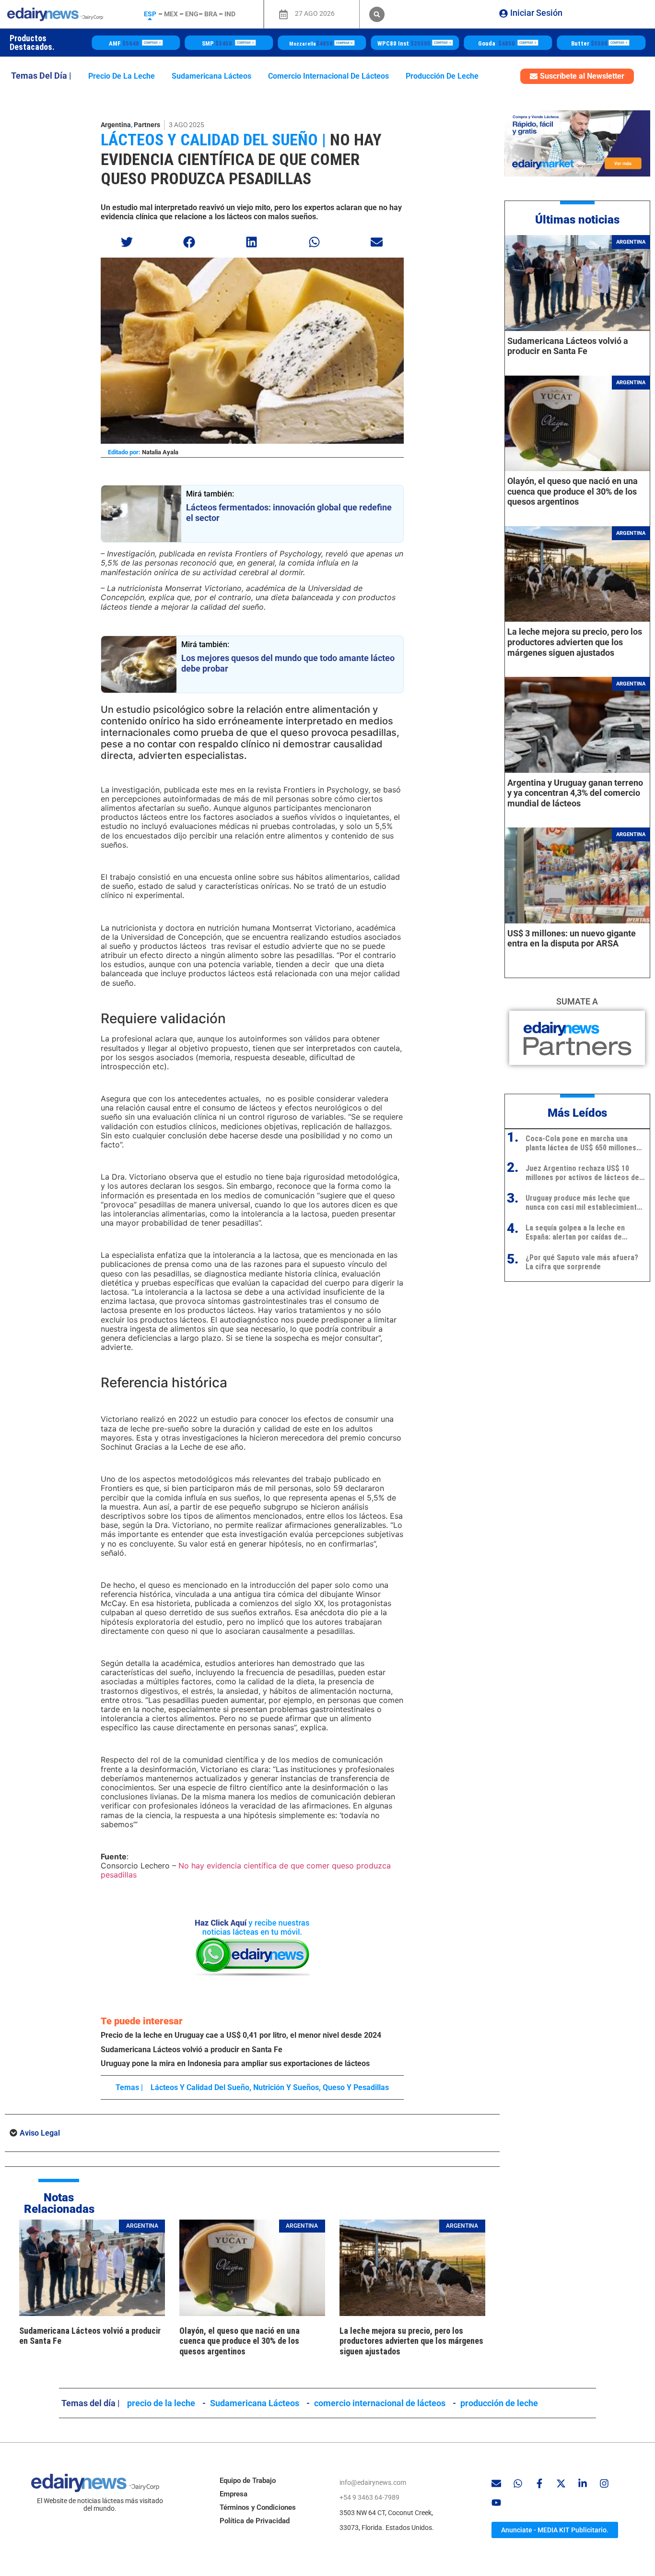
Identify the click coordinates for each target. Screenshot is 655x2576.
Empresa (234, 2494)
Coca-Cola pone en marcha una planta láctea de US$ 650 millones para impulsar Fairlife (581, 1143)
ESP (150, 14)
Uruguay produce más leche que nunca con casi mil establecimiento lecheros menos (583, 1203)
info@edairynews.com (373, 2482)
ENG (192, 14)
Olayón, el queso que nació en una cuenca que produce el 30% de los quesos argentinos (240, 2341)
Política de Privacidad (255, 2521)
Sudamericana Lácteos (211, 76)
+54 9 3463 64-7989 (369, 2497)
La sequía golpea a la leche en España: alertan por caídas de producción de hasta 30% (575, 1232)
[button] (377, 14)
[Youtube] (496, 2503)
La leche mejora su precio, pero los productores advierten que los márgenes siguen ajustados (411, 2341)
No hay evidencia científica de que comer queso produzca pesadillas (241, 159)
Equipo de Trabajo (248, 2481)
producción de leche (442, 76)
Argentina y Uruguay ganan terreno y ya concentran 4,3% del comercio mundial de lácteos (575, 793)
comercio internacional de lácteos (328, 76)
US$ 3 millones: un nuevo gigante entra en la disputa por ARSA (572, 939)
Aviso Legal (40, 2133)
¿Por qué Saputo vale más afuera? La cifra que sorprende (582, 1262)
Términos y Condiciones (258, 2507)
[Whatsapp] (518, 2483)
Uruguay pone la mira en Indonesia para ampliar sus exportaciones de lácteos (235, 2063)
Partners (147, 125)
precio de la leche (122, 76)
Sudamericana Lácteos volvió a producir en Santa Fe (192, 2050)
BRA (211, 14)
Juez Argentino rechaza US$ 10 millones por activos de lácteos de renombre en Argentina (582, 1173)
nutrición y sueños (286, 2087)
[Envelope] (496, 2483)
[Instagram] (604, 2483)
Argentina (116, 125)
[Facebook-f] (539, 2483)
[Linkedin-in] (583, 2483)
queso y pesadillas (356, 2087)
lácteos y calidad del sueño (200, 2087)
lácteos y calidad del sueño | (213, 140)
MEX (171, 14)
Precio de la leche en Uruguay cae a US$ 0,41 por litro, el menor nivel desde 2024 (241, 2035)
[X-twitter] (561, 2483)
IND (230, 14)
